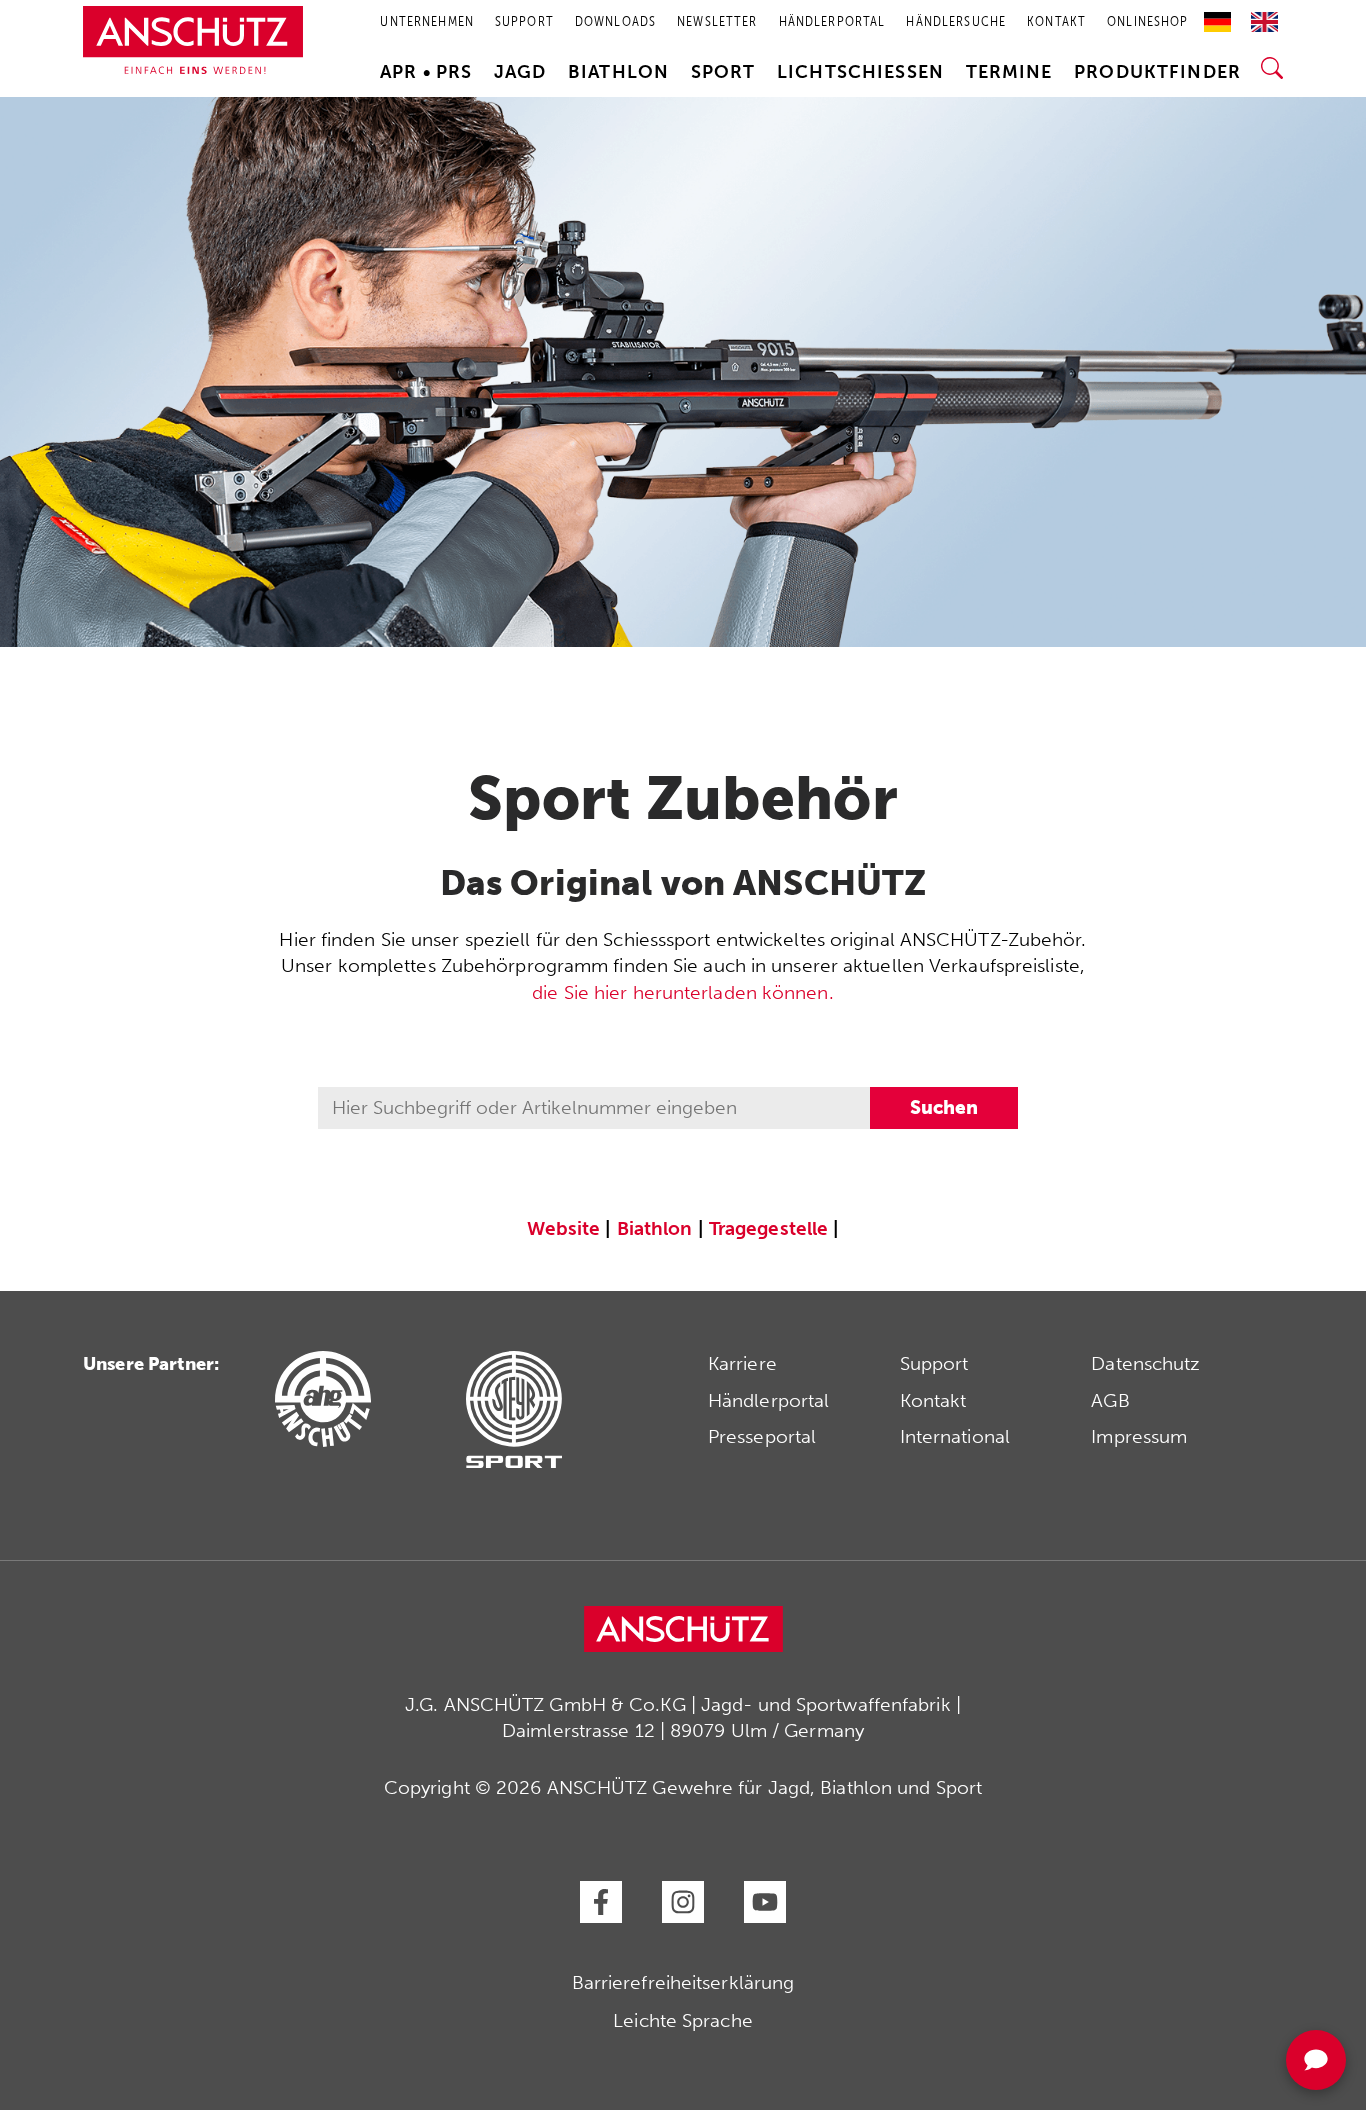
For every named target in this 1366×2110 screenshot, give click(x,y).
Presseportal (762, 1436)
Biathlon (618, 72)
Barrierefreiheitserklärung (683, 1982)
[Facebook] (601, 1902)
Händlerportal (768, 1400)
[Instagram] (683, 1902)
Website (564, 1228)
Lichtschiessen (860, 72)
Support (934, 1363)
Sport (723, 72)
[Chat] (1316, 2060)
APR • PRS (426, 72)
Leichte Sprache (683, 2020)
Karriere (742, 1363)
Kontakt (933, 1400)
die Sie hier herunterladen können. (682, 992)
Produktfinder (1157, 72)
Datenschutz (1145, 1363)
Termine (1009, 72)
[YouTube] (765, 1902)
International (955, 1436)
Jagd (520, 72)
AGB (1110, 1400)
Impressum (1139, 1436)
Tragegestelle (768, 1228)
